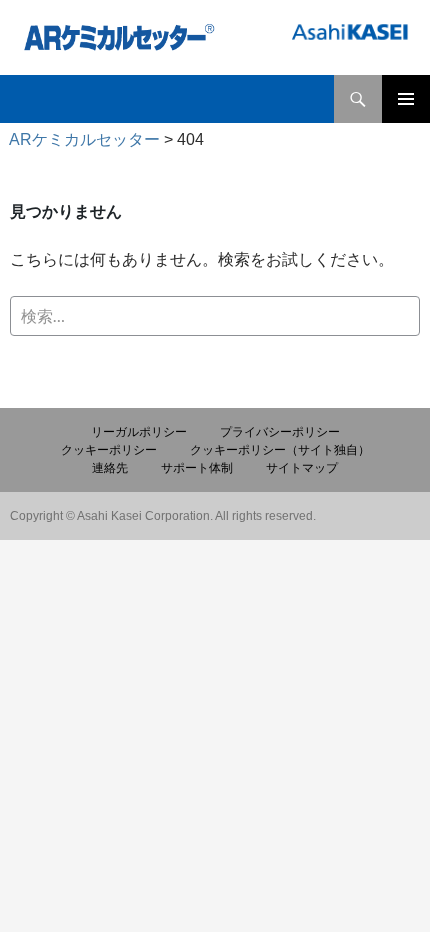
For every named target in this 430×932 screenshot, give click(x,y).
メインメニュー (406, 99)
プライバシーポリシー (280, 432)
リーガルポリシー (139, 432)
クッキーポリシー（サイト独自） (280, 450)
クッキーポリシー (109, 450)
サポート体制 (197, 468)
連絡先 (110, 468)
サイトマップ (302, 468)
